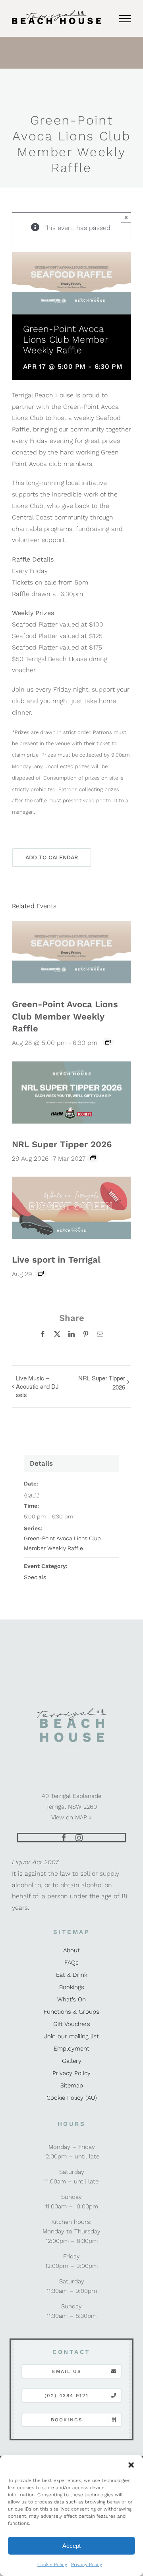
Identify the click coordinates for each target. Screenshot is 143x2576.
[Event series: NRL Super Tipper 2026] (93, 1158)
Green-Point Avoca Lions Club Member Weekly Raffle (65, 1017)
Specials (35, 1577)
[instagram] (79, 1838)
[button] (131, 2465)
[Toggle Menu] (125, 19)
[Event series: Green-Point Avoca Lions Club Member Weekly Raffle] (108, 1042)
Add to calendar (52, 857)
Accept (71, 2546)
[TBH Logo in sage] (71, 1710)
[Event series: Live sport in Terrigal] (41, 1273)
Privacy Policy (87, 2564)
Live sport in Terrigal (56, 1260)
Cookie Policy (52, 2564)
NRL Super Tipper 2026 (62, 1144)
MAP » (83, 1817)
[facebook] (64, 1838)
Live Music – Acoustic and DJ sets (37, 1386)
